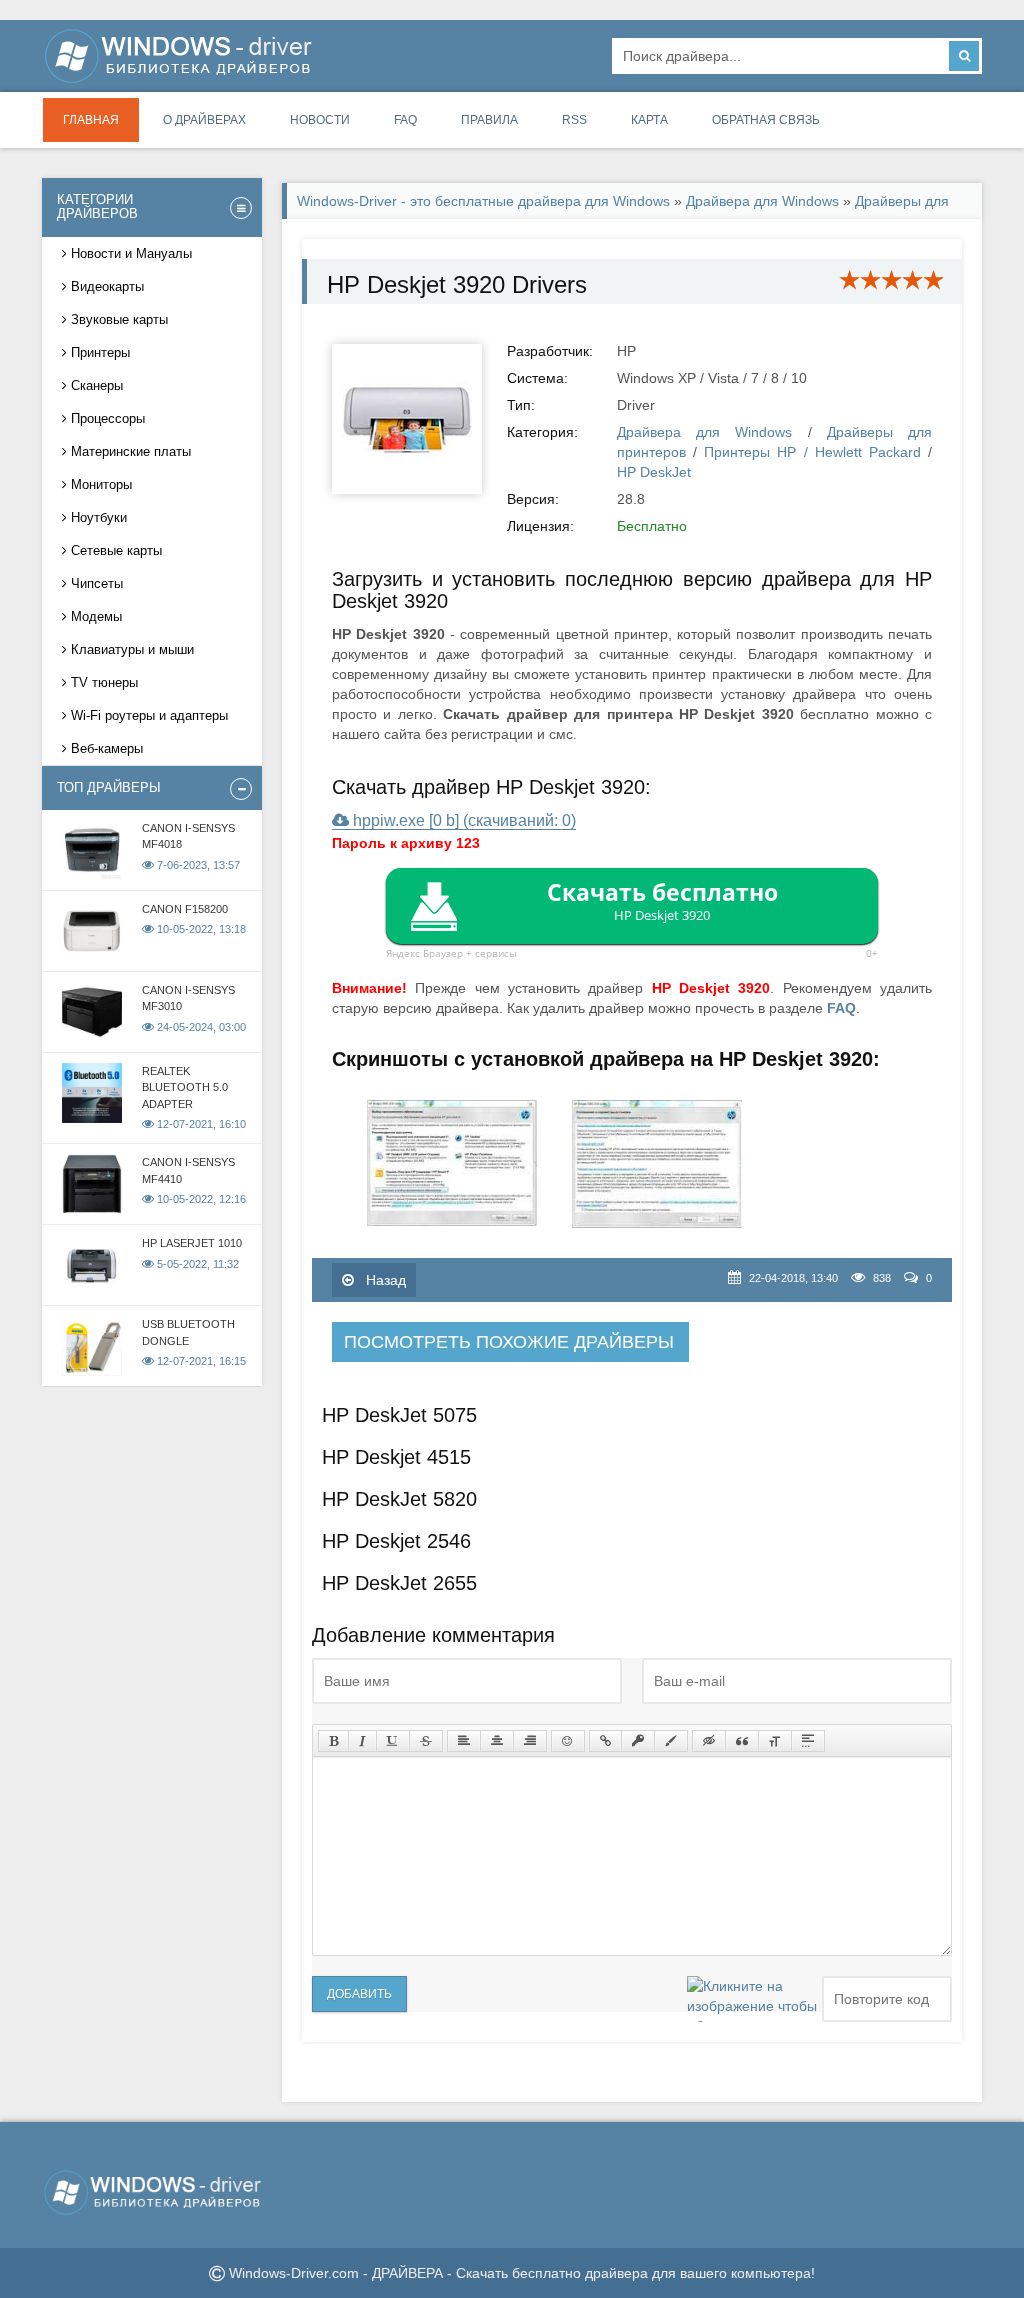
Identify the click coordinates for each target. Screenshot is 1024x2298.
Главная (91, 120)
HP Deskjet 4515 (396, 1457)
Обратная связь (766, 120)
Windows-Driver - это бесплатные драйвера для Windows (483, 201)
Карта (649, 120)
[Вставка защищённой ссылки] (638, 1741)
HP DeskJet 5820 (399, 1499)
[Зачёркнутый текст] (426, 1741)
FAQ (405, 120)
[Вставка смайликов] (568, 1741)
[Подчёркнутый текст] (393, 1741)
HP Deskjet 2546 (396, 1541)
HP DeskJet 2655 (399, 1583)
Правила (489, 120)
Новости (320, 120)
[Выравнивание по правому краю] (530, 1741)
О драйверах (204, 120)
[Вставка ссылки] (605, 1741)
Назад (384, 1280)
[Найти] (964, 56)
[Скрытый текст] (709, 1741)
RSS (574, 120)
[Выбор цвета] (671, 1741)
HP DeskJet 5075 (399, 1415)
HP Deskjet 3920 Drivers (457, 284)
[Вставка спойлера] (808, 1741)
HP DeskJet (654, 472)
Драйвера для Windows (762, 201)
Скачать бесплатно (662, 900)
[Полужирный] (333, 1741)
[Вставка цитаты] (742, 1741)
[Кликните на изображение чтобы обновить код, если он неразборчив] (752, 1999)
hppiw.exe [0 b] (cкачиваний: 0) (462, 820)
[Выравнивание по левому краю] (464, 1741)
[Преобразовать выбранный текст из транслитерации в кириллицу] (775, 1741)
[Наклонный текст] (362, 1741)
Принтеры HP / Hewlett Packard (812, 452)
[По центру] (497, 1741)
